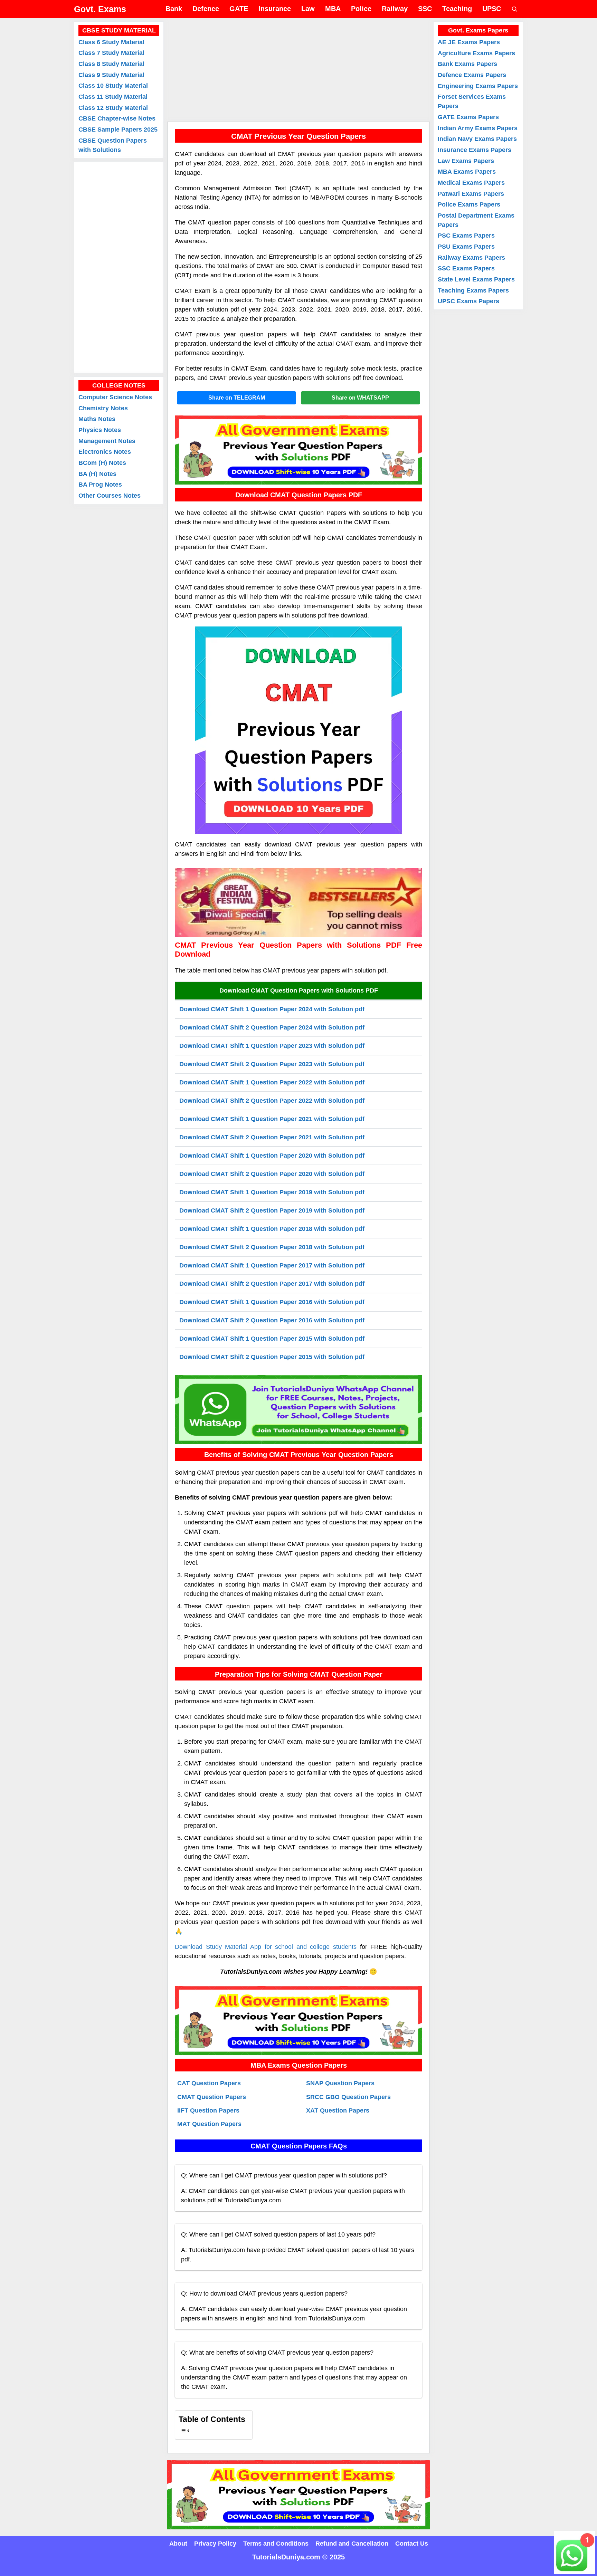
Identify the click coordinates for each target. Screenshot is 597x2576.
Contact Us (412, 2544)
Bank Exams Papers (467, 64)
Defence (206, 9)
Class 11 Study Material (113, 97)
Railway (395, 9)
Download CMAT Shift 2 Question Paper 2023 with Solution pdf (272, 1064)
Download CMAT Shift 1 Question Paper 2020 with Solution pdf (272, 1156)
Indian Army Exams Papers (478, 128)
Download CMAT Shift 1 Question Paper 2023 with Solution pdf (272, 1046)
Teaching (457, 9)
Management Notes (107, 441)
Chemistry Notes (103, 408)
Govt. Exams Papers (478, 30)
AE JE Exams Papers (469, 42)
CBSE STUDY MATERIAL (119, 30)
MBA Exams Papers (467, 172)
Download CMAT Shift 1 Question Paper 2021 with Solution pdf (272, 1119)
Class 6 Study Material (111, 42)
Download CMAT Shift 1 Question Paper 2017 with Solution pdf (272, 1265)
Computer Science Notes (115, 398)
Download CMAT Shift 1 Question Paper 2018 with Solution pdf (272, 1229)
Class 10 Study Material (113, 86)
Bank (174, 9)
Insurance (275, 9)
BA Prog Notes (100, 485)
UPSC (492, 9)
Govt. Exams (100, 9)
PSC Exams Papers (466, 236)
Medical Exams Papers (471, 183)
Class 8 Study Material (111, 64)
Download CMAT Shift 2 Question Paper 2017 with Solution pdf (272, 1284)
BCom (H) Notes (102, 463)
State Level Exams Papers (476, 279)
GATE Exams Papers (468, 117)
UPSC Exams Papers (468, 301)
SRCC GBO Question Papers (348, 2097)
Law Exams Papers (466, 161)
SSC (425, 9)
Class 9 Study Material (111, 75)
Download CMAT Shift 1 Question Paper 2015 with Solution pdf (272, 1339)
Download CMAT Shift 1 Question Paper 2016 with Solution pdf (272, 1302)
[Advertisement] (298, 70)
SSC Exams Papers (466, 268)
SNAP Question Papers (340, 2083)
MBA (333, 9)
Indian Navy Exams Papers (477, 139)
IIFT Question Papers (208, 2110)
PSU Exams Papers (466, 247)
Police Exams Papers (469, 204)
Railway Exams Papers (471, 258)
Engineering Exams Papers (478, 86)
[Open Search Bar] (515, 9)
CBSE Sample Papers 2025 (118, 130)
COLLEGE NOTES (119, 386)
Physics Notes (100, 430)
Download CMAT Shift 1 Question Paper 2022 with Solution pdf (272, 1082)
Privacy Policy (215, 2544)
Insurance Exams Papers (475, 150)
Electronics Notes (105, 452)
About (178, 2544)
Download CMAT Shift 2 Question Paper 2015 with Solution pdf (272, 1357)
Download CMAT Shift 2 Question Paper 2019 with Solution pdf (272, 1210)
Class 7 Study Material (111, 53)
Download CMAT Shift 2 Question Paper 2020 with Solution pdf (272, 1174)
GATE (239, 9)
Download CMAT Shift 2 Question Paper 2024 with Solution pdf (272, 1027)
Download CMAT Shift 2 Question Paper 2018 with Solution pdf (272, 1247)
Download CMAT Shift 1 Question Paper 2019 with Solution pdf (272, 1192)
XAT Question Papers (338, 2110)
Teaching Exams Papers (473, 290)
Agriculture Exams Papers (476, 53)
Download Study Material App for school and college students (266, 1947)
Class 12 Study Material (113, 108)
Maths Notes (97, 419)
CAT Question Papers (209, 2083)
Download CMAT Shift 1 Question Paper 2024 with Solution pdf (272, 1009)
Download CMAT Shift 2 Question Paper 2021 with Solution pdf (272, 1137)
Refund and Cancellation (352, 2544)
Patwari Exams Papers (471, 194)
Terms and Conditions (276, 2544)
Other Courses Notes (110, 496)
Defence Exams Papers (472, 75)
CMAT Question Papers (212, 2097)
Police (361, 9)
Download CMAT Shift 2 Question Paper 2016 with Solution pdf (272, 1320)
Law (308, 9)
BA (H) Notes (97, 474)
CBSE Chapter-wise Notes (117, 119)
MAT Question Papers (209, 2124)
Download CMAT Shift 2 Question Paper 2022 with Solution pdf (272, 1101)
